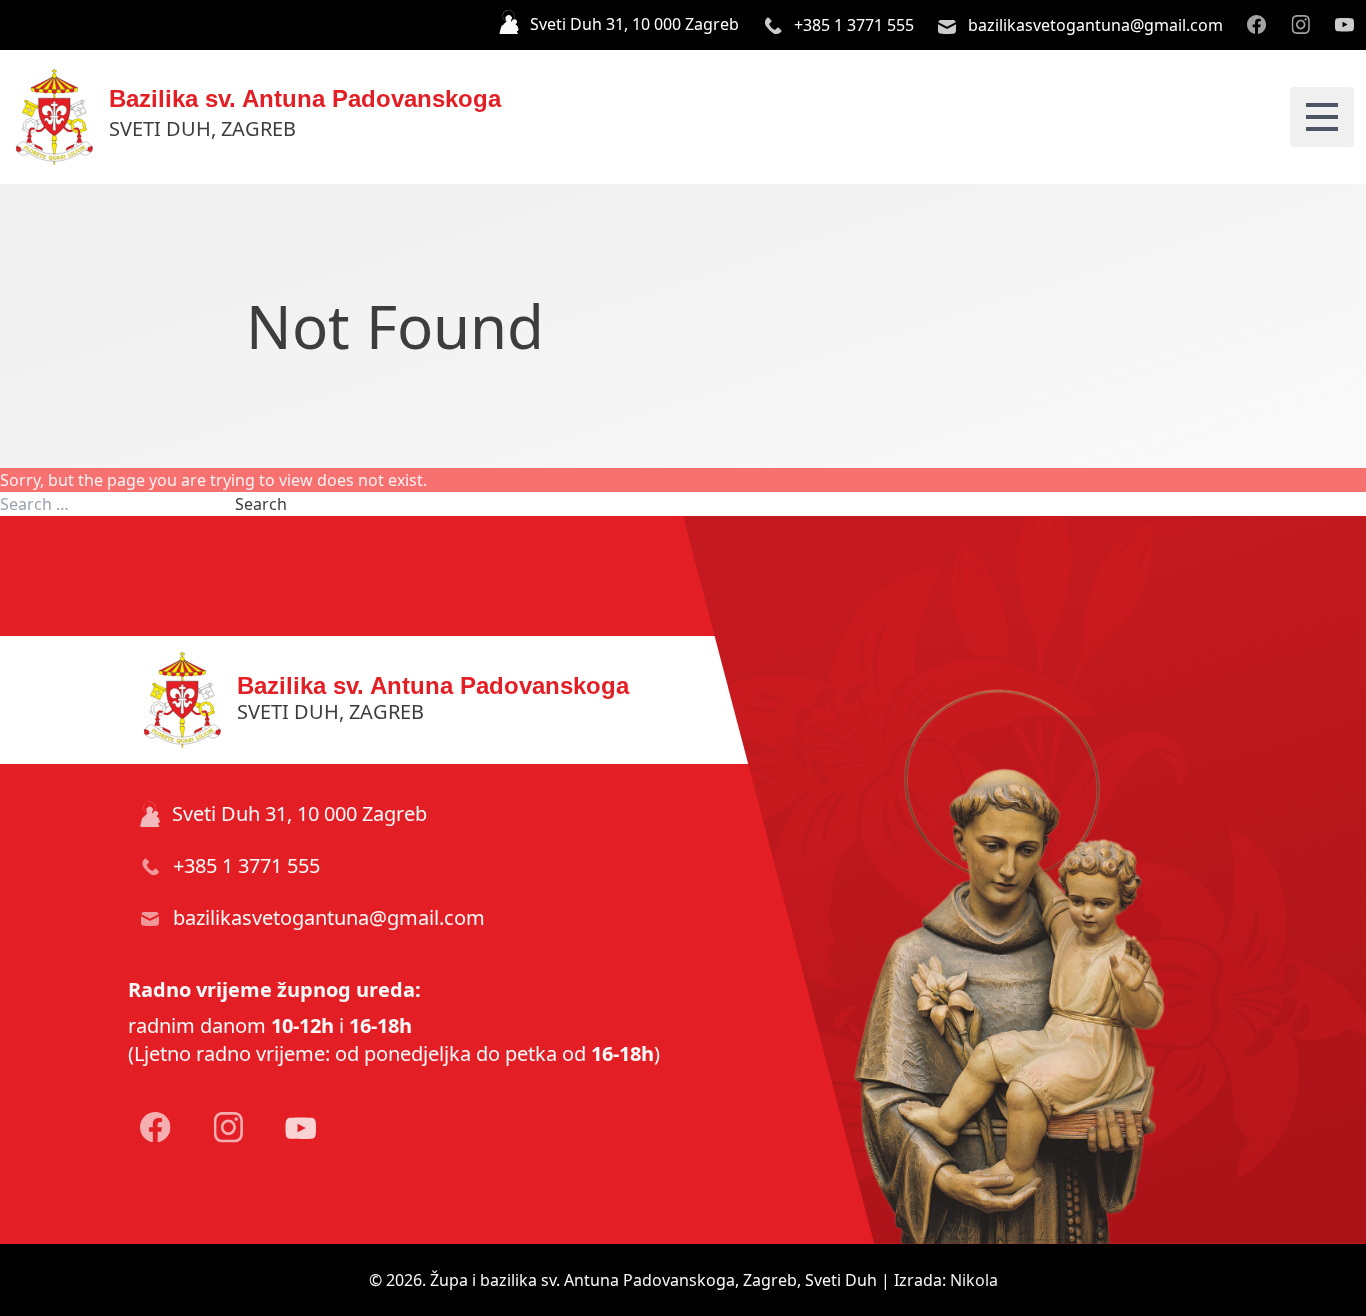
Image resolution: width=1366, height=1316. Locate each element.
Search (261, 504)
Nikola (974, 1280)
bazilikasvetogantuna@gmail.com (1093, 25)
